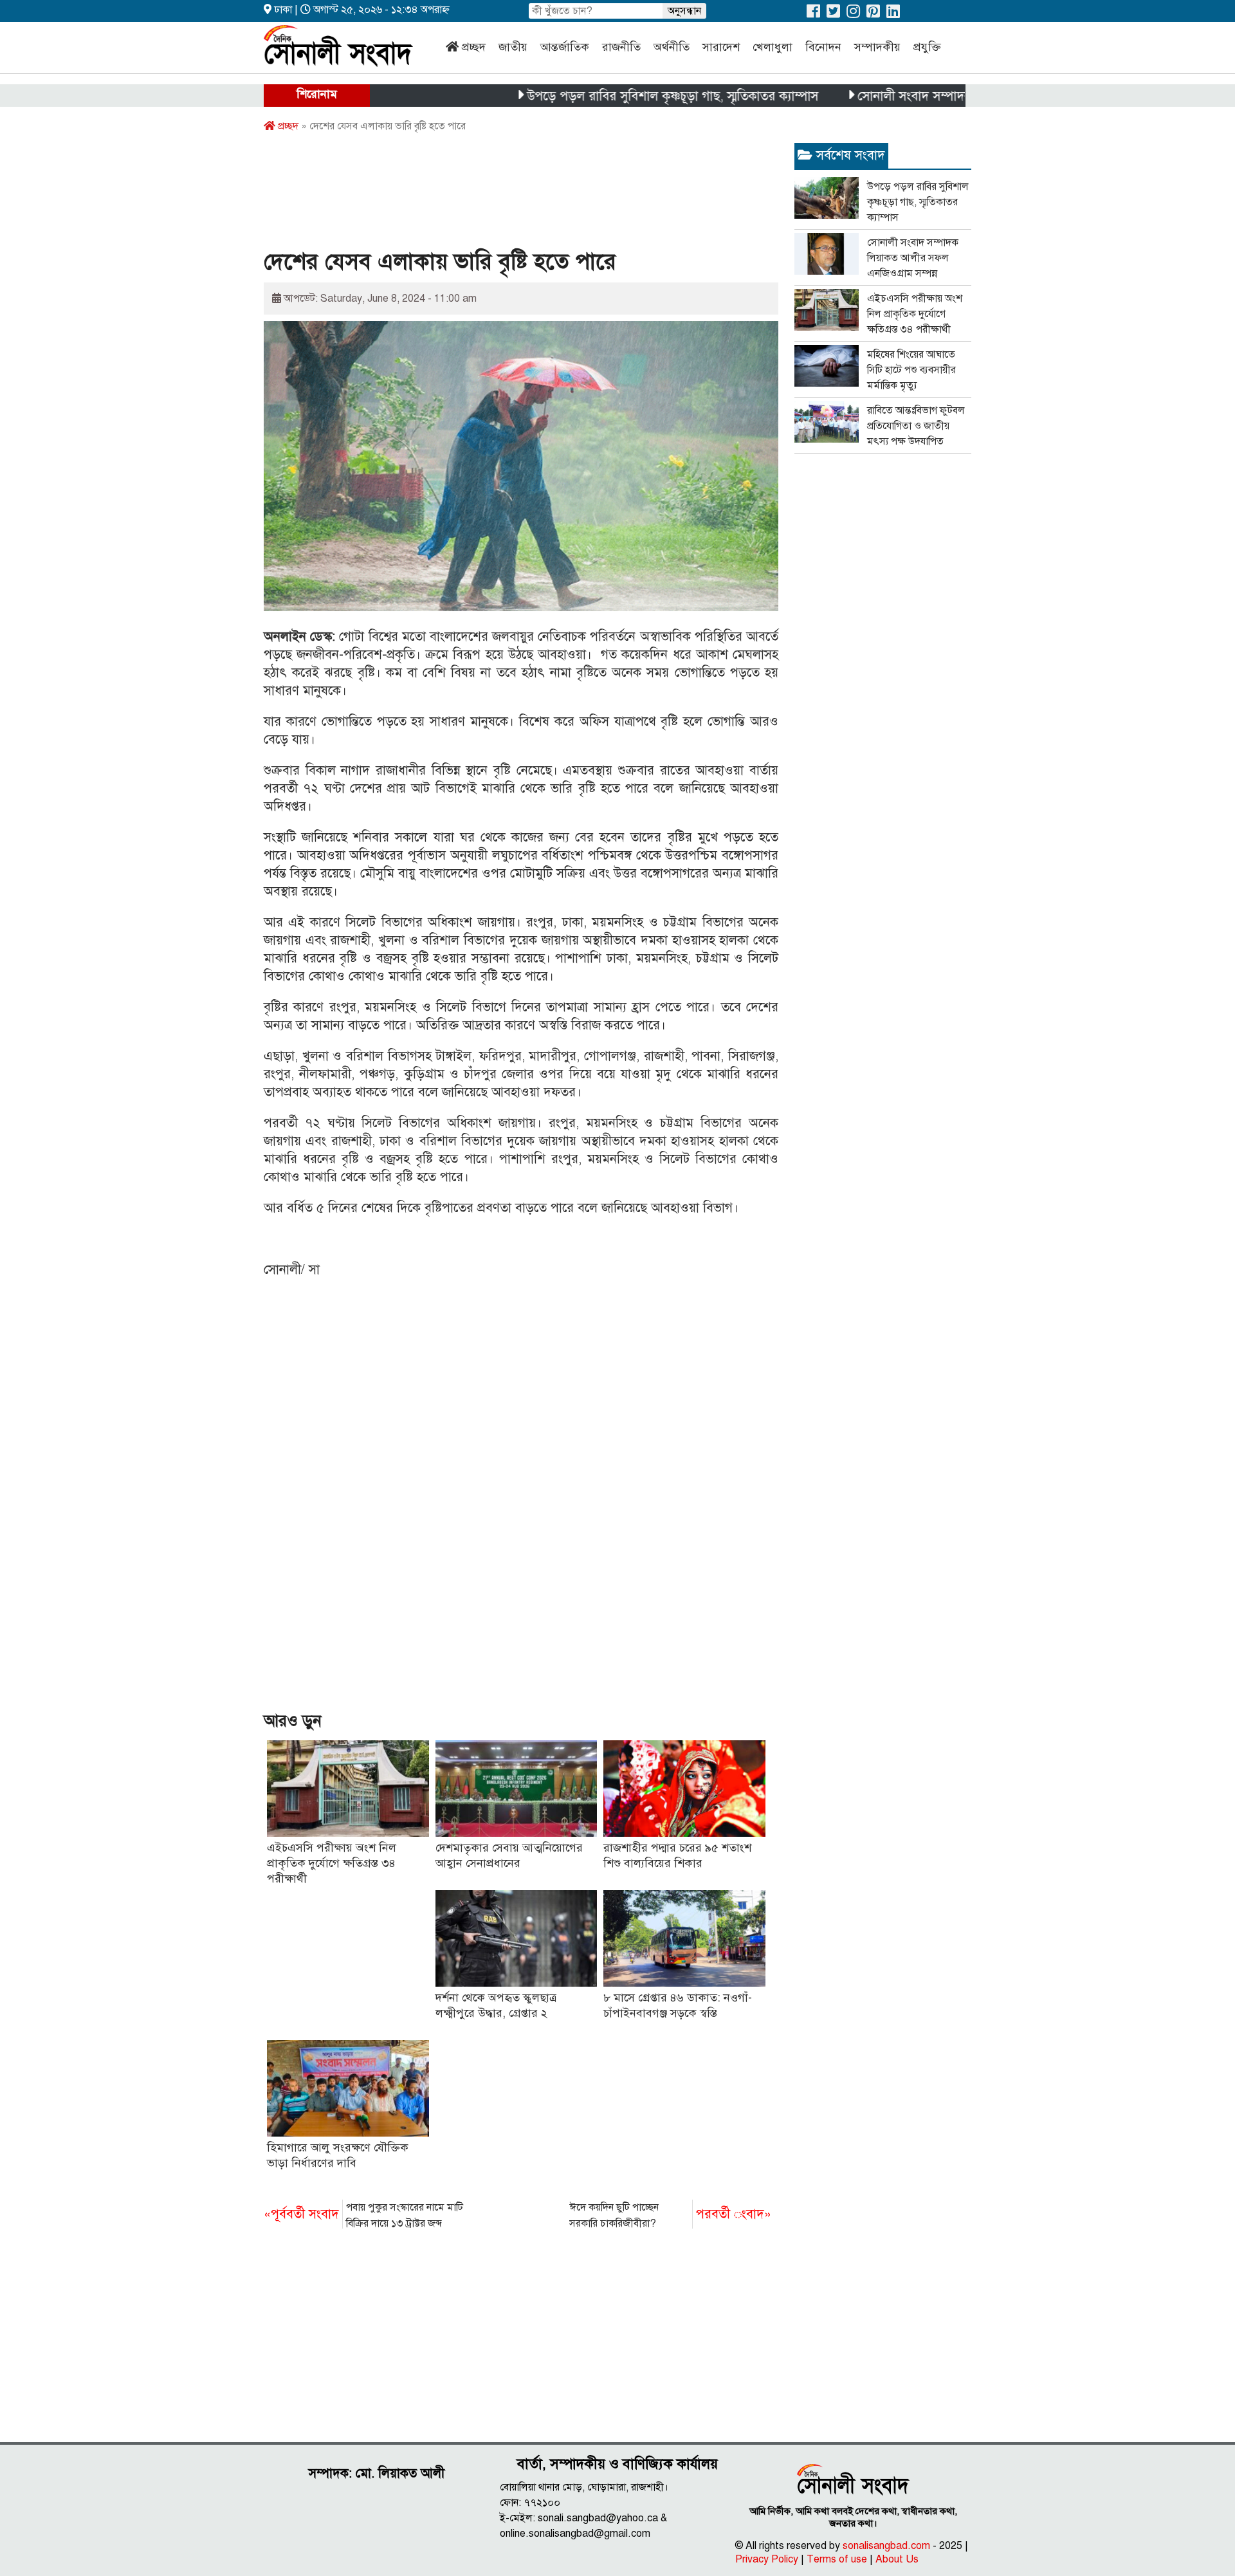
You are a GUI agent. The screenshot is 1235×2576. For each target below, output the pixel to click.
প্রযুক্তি (927, 47)
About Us (897, 2559)
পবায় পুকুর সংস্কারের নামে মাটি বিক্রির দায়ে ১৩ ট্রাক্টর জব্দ (363, 2215)
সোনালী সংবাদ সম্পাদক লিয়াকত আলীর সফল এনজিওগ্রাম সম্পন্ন (952, 96)
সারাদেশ (721, 47)
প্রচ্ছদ (474, 47)
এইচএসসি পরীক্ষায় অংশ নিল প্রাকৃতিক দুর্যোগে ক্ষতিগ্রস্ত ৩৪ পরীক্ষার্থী (332, 1863)
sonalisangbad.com (886, 2546)
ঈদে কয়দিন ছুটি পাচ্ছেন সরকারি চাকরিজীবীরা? (670, 2215)
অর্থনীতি (672, 47)
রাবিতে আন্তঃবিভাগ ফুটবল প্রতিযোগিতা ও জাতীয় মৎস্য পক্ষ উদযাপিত (916, 426)
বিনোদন (823, 47)
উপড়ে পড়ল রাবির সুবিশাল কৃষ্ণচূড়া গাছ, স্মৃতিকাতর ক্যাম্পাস (610, 96)
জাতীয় (513, 47)
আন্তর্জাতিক (565, 47)
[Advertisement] (498, 195)
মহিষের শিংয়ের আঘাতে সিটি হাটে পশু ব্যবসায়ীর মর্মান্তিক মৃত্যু (911, 370)
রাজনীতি (621, 47)
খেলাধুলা (773, 47)
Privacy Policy (767, 2559)
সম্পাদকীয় (877, 47)
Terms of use (837, 2559)
